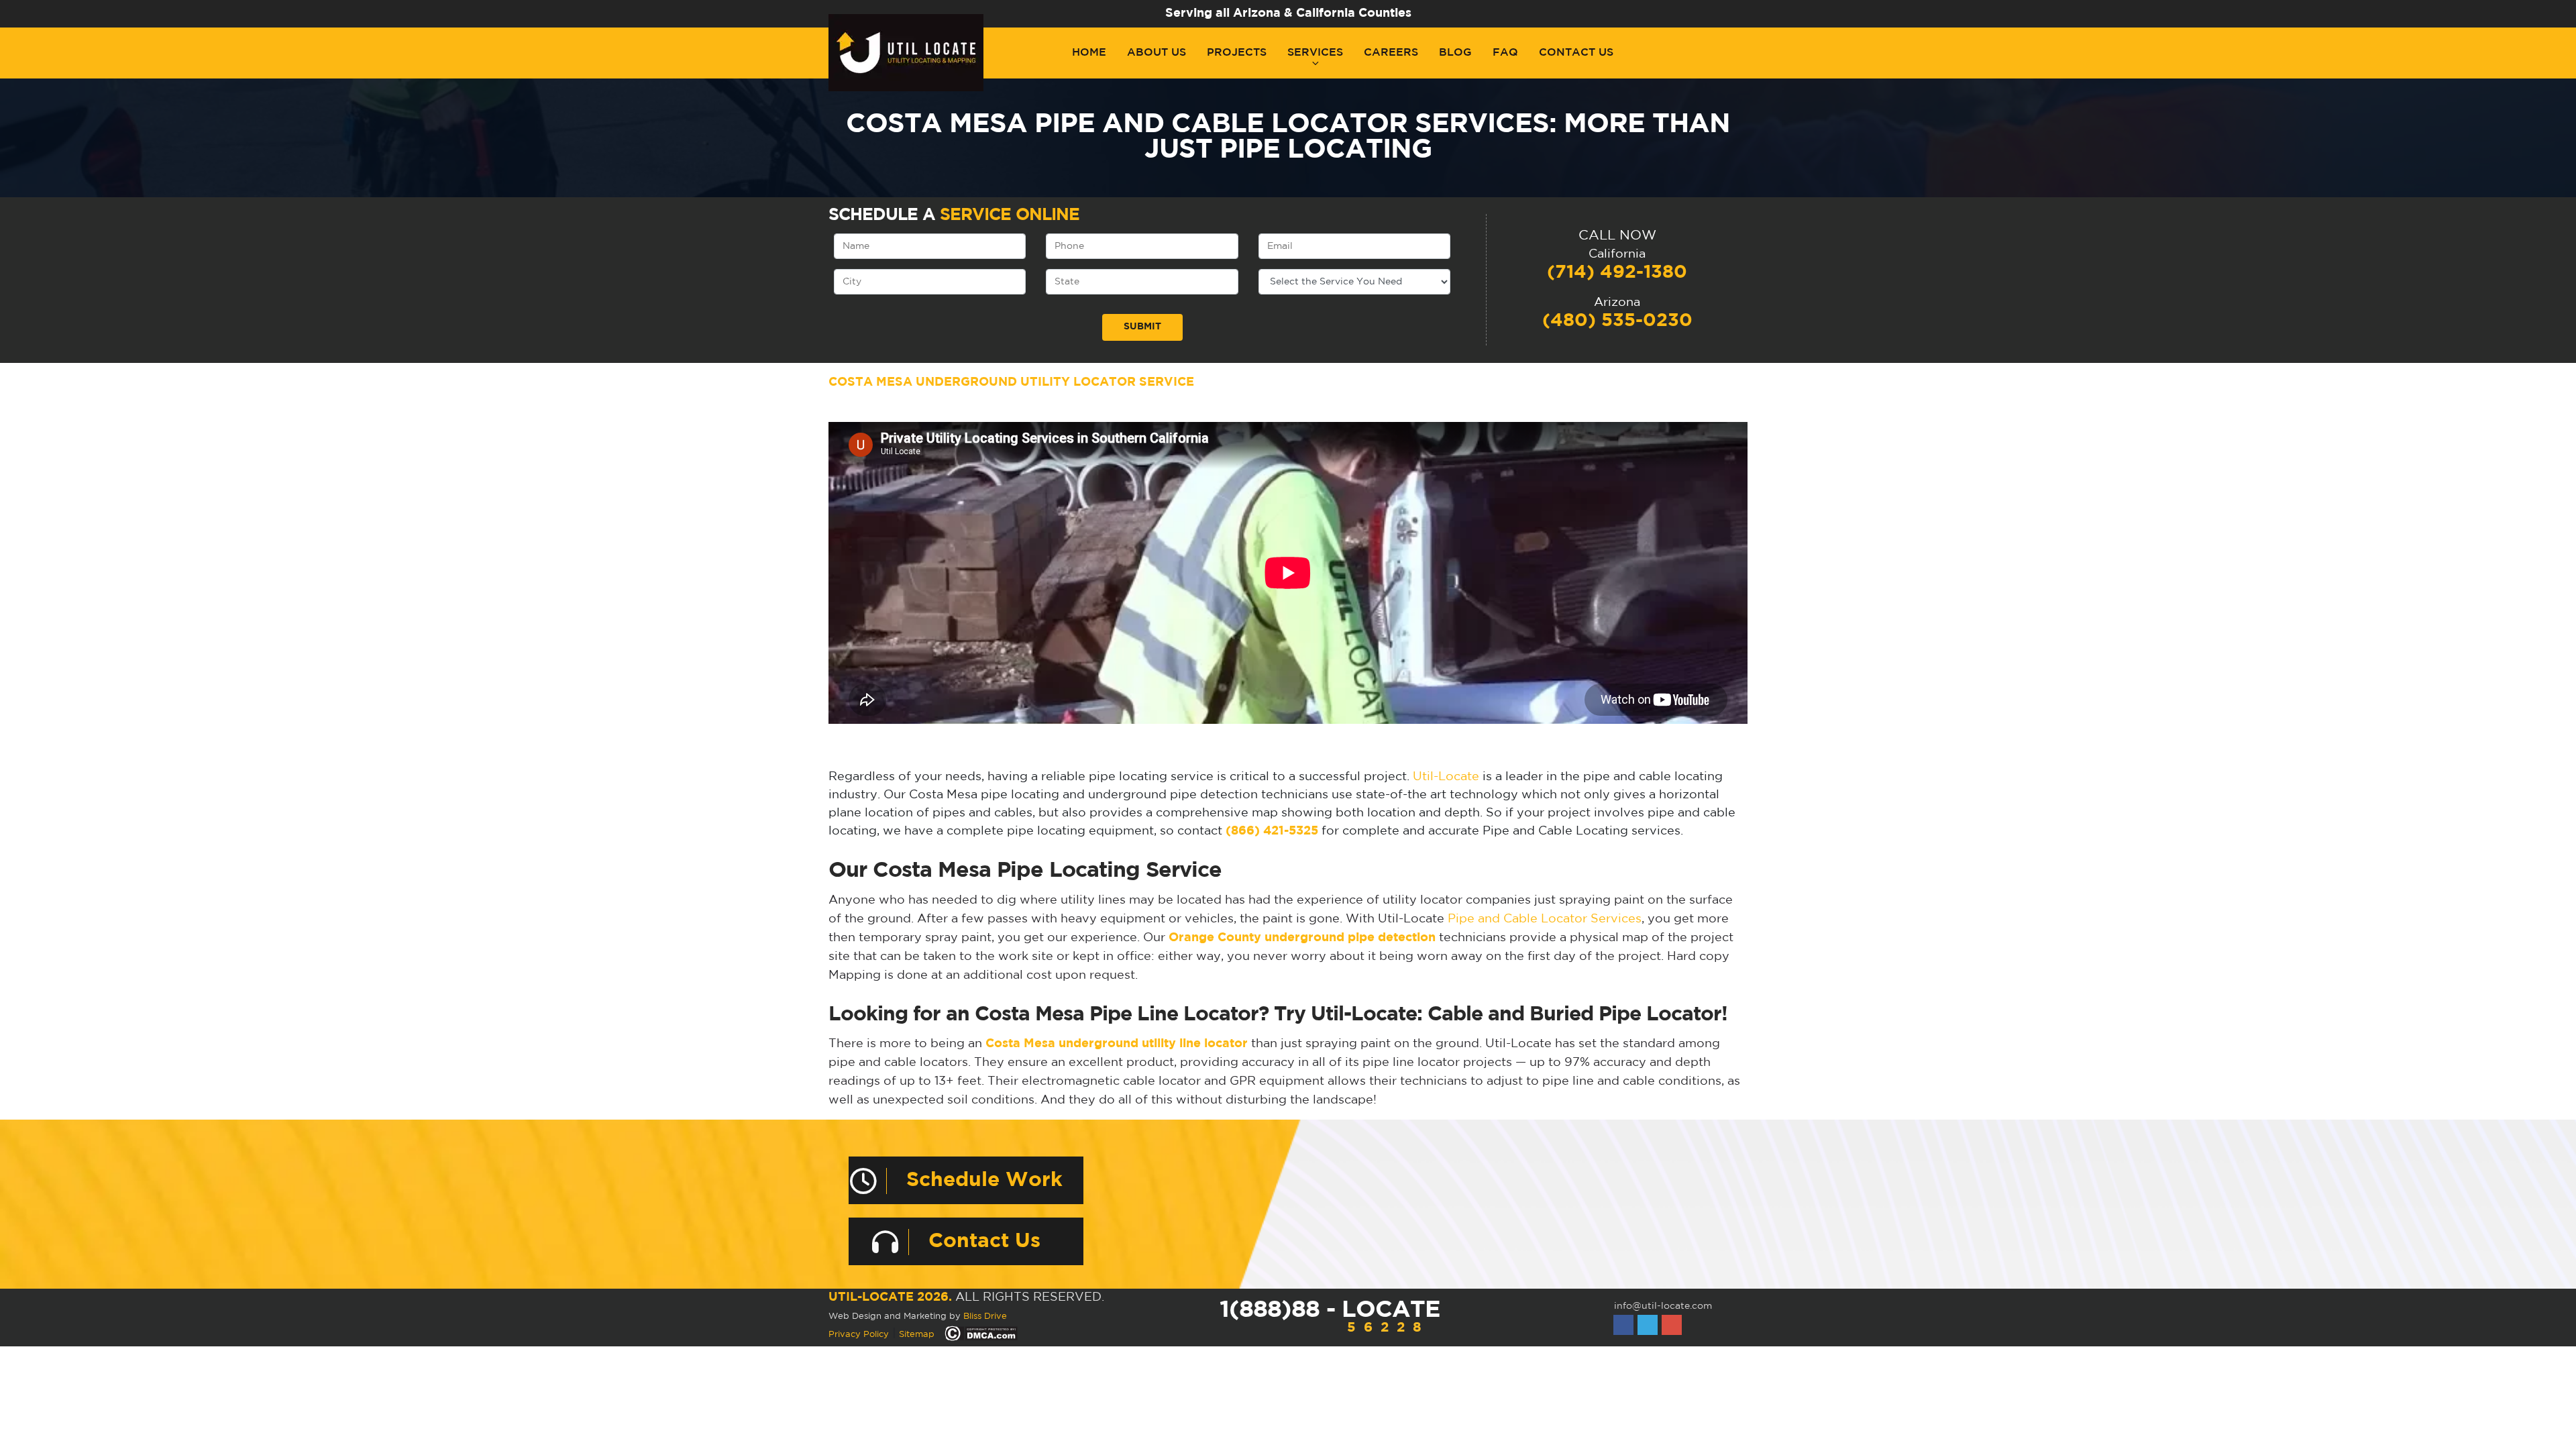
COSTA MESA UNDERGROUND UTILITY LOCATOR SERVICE (1011, 382)
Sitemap (917, 1335)
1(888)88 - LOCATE (1330, 1317)
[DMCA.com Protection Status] (981, 1334)
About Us (1157, 53)
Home (1089, 53)
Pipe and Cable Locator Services (1545, 919)
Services (1315, 53)
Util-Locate (1446, 777)
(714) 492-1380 (1617, 272)
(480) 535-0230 (1617, 321)
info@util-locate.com (1663, 1306)
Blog (1455, 53)
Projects (1237, 53)
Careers (1391, 53)
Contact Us (1576, 53)
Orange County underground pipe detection (1302, 938)
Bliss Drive (985, 1317)
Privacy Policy (859, 1335)
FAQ (1505, 53)
